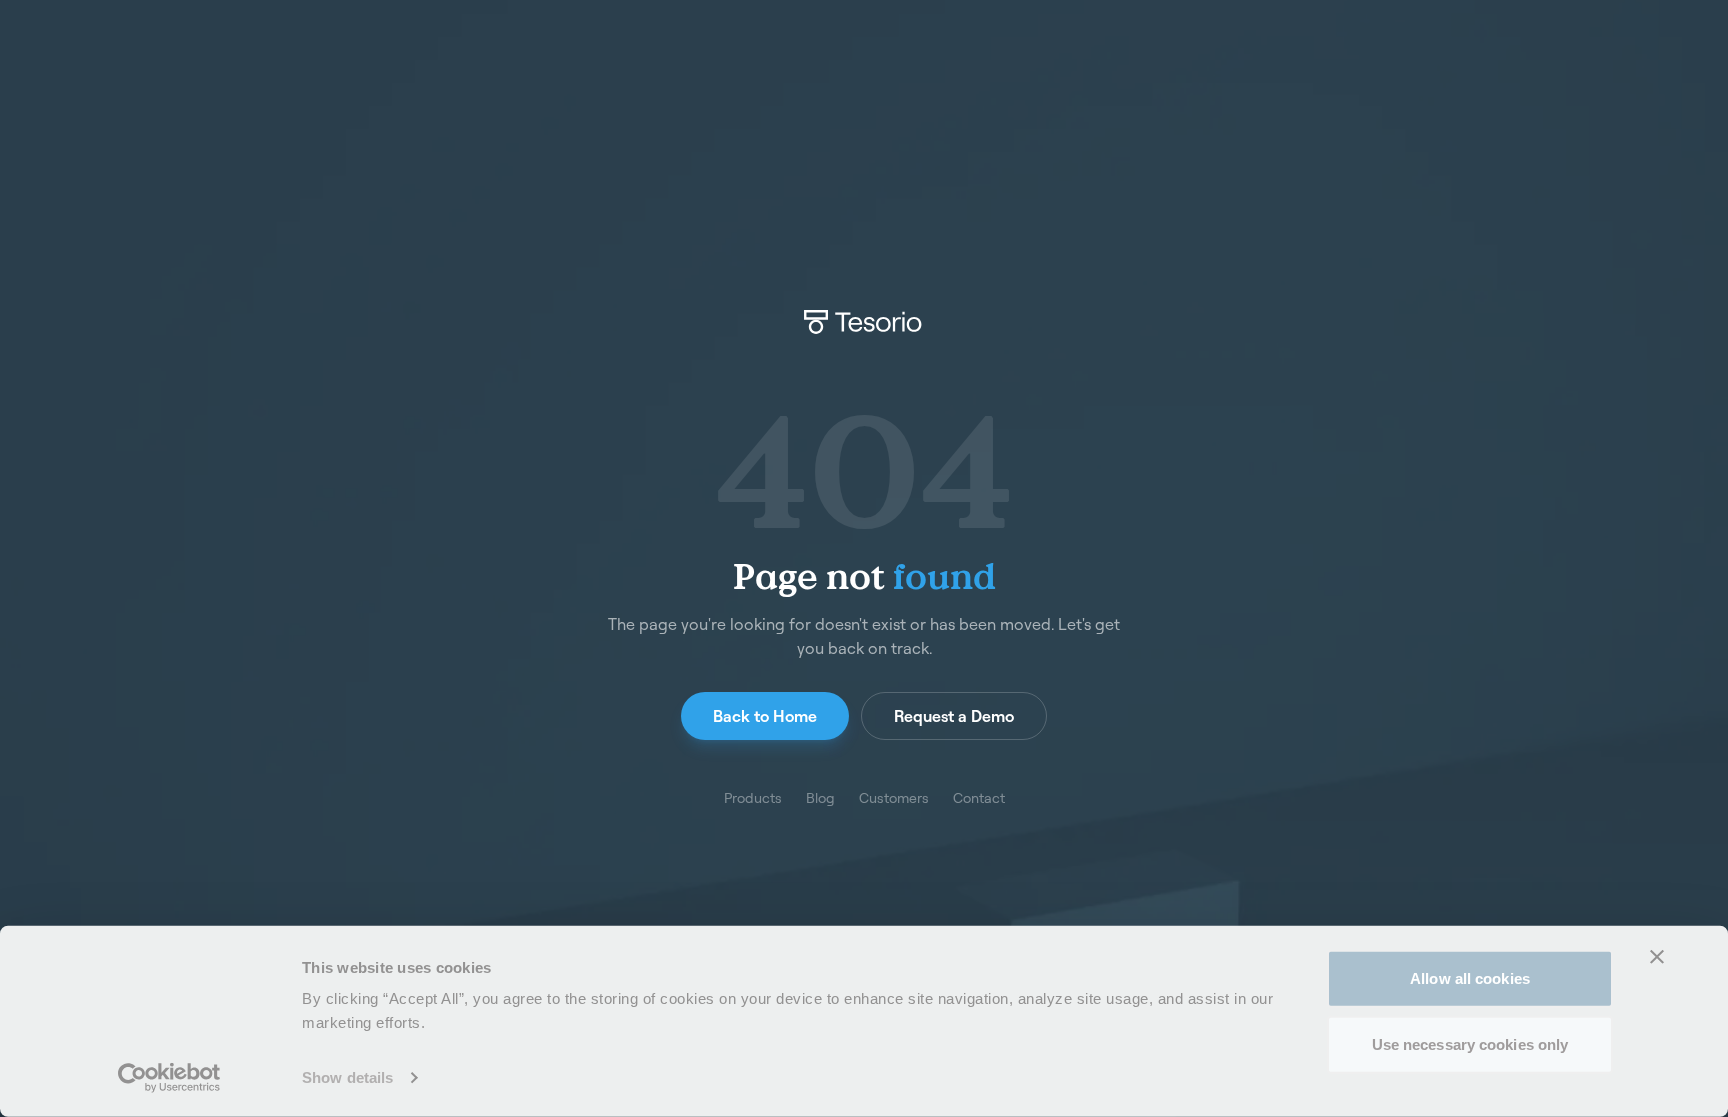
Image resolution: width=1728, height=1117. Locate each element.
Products (753, 797)
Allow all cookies (1470, 978)
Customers (894, 797)
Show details (347, 1077)
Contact (979, 797)
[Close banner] (1657, 957)
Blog (820, 797)
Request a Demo (954, 716)
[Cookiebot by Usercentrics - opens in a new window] (169, 1078)
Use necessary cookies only (1470, 1043)
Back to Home (765, 716)
